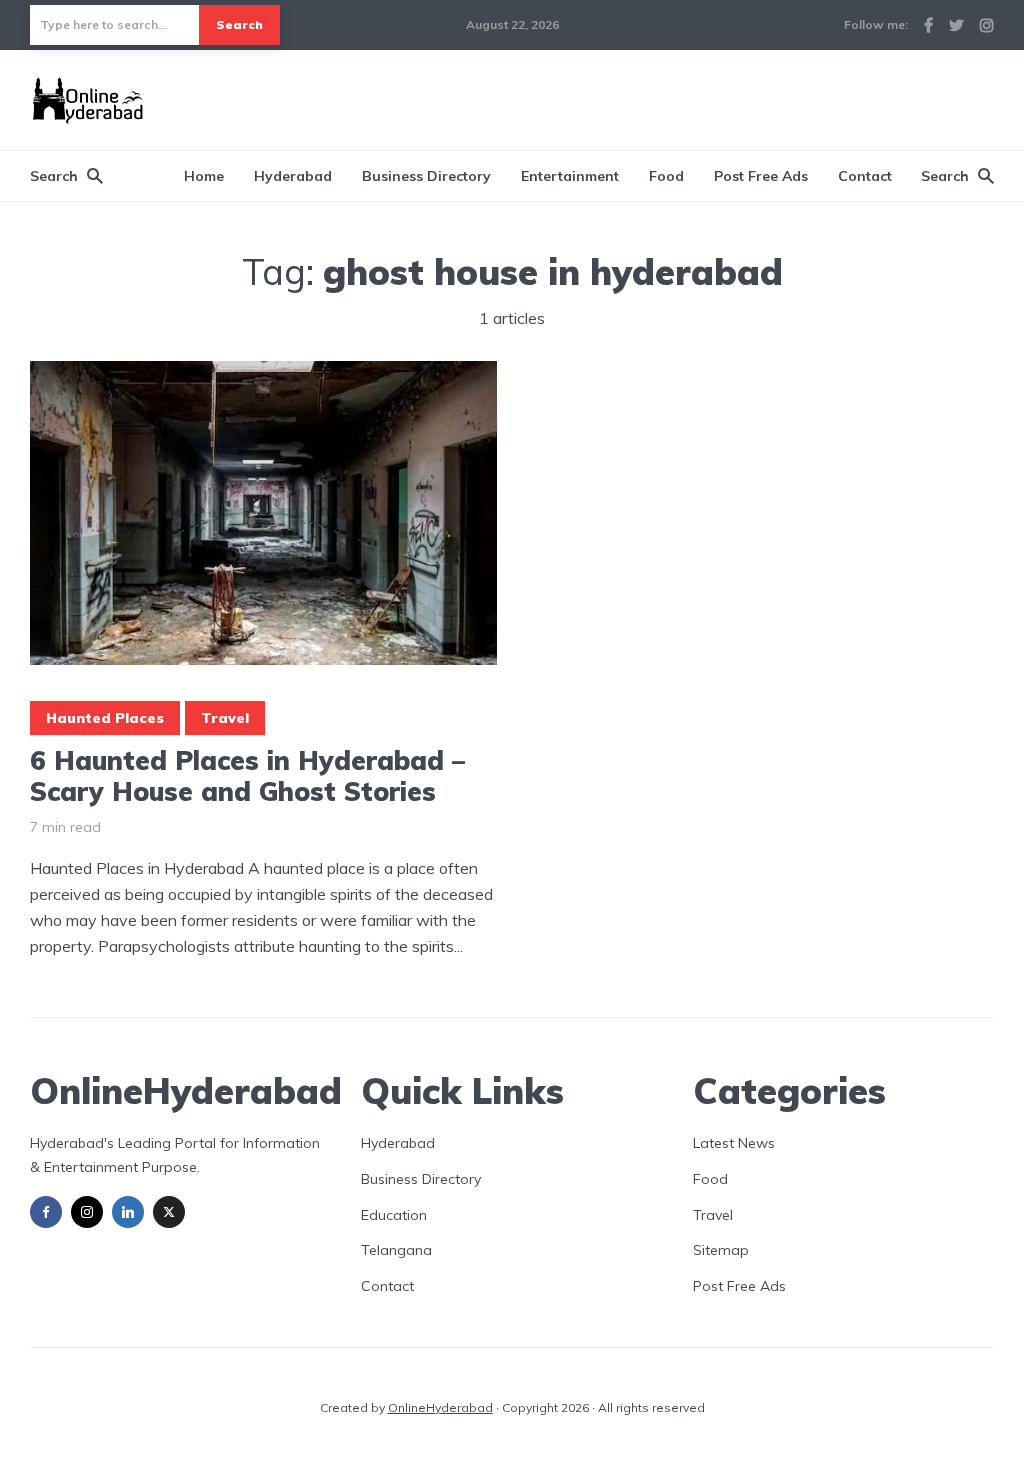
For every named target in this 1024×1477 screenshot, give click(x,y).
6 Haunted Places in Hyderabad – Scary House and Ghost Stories (247, 776)
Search (239, 24)
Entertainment (570, 176)
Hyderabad (293, 176)
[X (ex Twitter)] (169, 1212)
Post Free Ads (761, 176)
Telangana (396, 1250)
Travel (225, 718)
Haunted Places (105, 718)
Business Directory (426, 176)
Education (394, 1215)
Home (204, 176)
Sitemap (721, 1250)
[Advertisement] (630, 97)
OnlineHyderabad (440, 1407)
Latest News (734, 1143)
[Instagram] (87, 1212)
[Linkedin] (128, 1212)
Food (666, 176)
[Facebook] (46, 1212)
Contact (865, 176)
